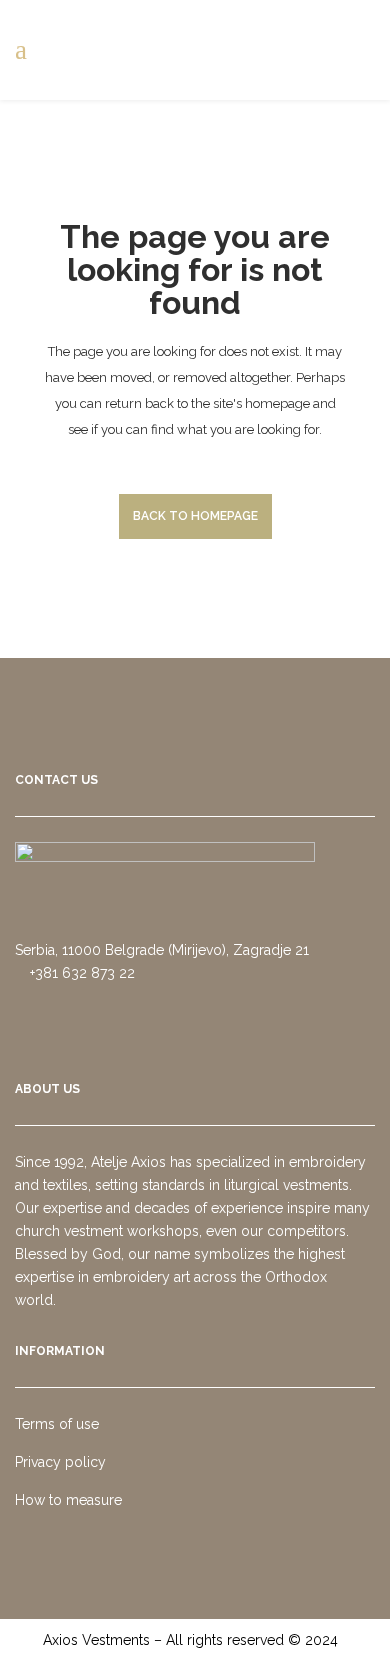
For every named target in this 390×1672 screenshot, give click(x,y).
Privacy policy (60, 1462)
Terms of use (57, 1424)
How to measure (68, 1500)
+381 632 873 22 (80, 973)
